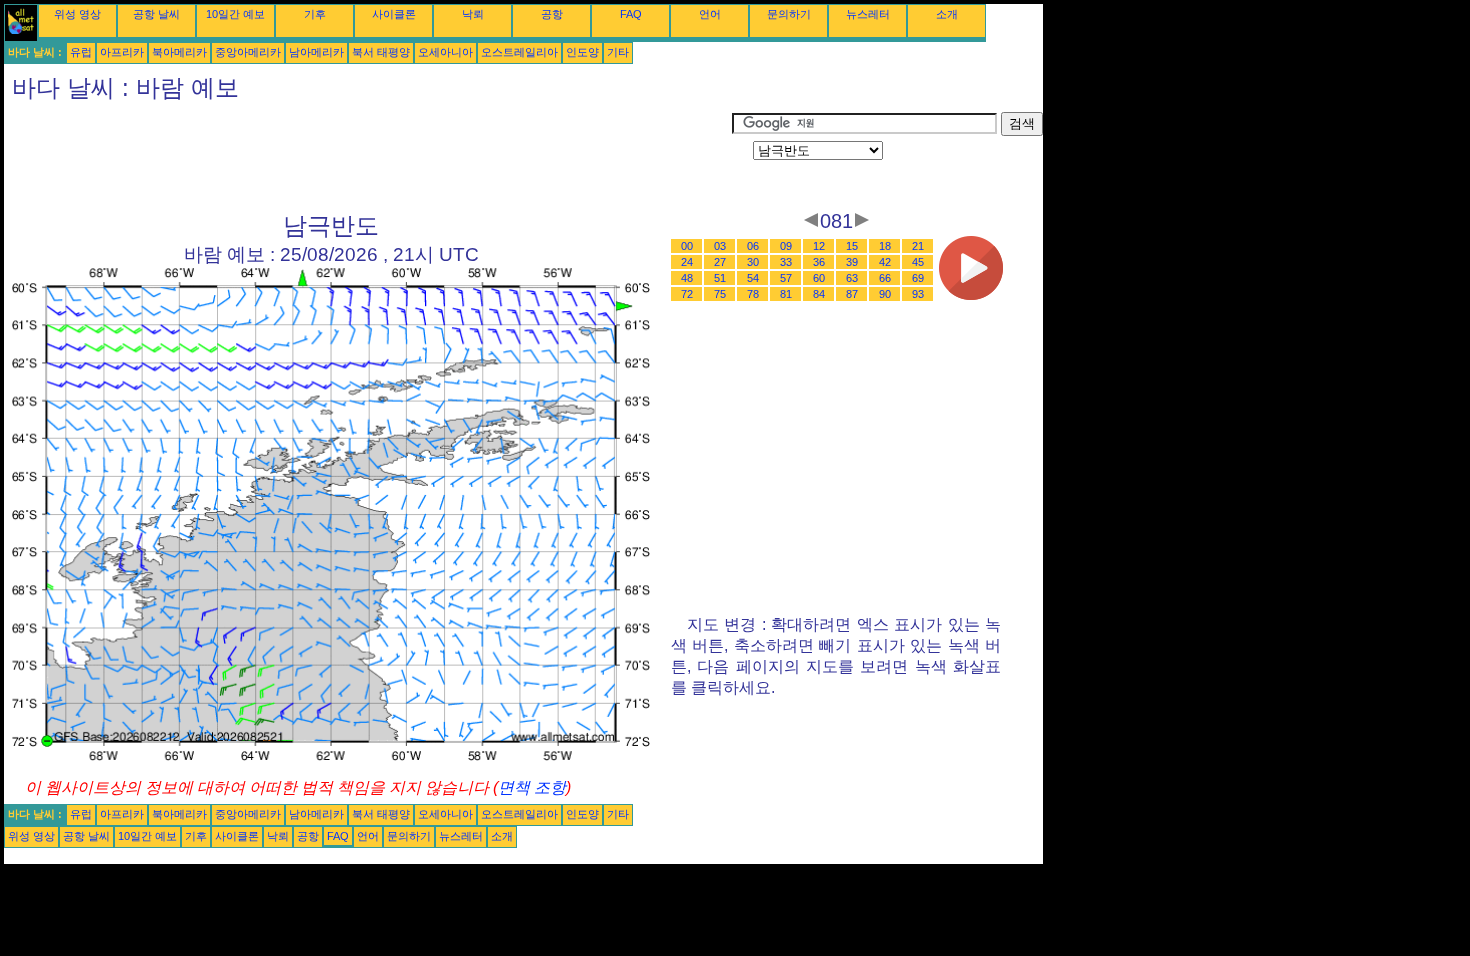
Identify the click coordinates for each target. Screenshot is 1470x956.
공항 (552, 14)
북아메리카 (179, 52)
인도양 (582, 52)
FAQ (631, 14)
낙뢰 (473, 14)
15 (852, 246)
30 (753, 262)
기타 (618, 52)
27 (720, 262)
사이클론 (394, 14)
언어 (710, 14)
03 (720, 246)
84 (819, 294)
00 (687, 246)
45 (918, 262)
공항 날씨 (156, 14)
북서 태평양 (381, 52)
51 (720, 278)
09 (786, 246)
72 (687, 294)
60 (819, 278)
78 (753, 294)
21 (918, 246)
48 (687, 278)
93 (918, 294)
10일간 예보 (235, 14)
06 (753, 246)
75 (720, 294)
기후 (315, 14)
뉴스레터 (868, 14)
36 (819, 262)
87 (852, 294)
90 (885, 294)
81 (786, 294)
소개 (947, 14)
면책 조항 (532, 787)
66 (885, 278)
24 (687, 262)
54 (753, 278)
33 (786, 262)
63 (852, 278)
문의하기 (789, 14)
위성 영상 (77, 14)
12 (819, 246)
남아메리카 (316, 52)
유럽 (81, 52)
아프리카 (122, 52)
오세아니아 (445, 52)
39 (852, 262)
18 (885, 246)
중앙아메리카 (248, 52)
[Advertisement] (368, 157)
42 (885, 262)
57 (786, 278)
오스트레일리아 (519, 52)
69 (918, 278)
